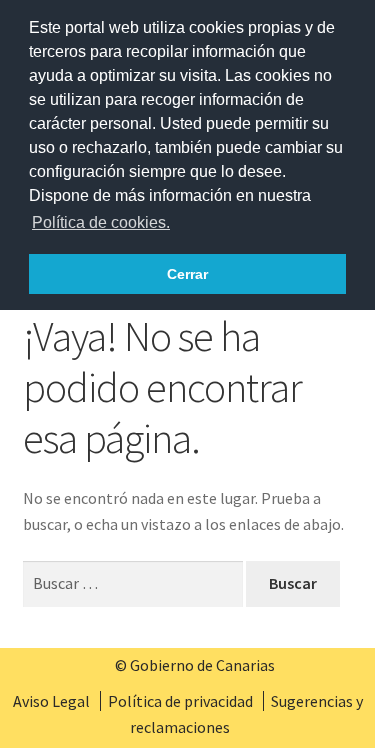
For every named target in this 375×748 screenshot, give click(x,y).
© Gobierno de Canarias (195, 665)
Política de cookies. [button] (101, 222)
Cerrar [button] (187, 274)
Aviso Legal (51, 701)
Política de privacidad (180, 701)
